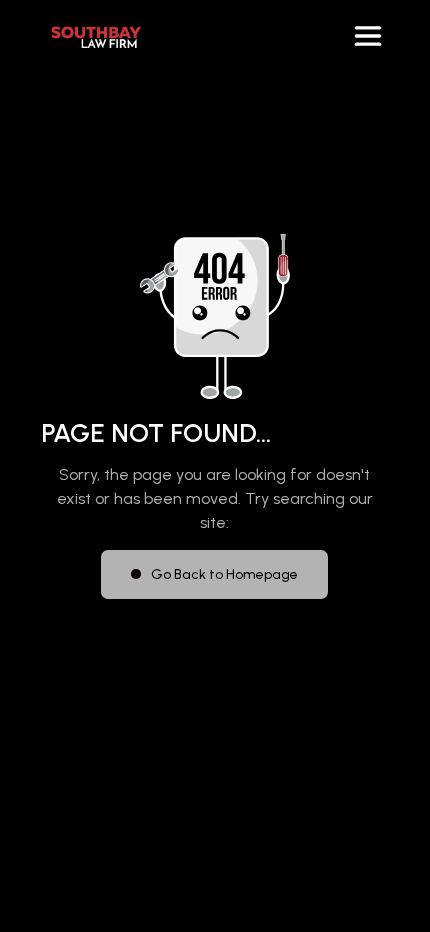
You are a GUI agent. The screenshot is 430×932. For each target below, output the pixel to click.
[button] (368, 36)
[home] (91, 36)
